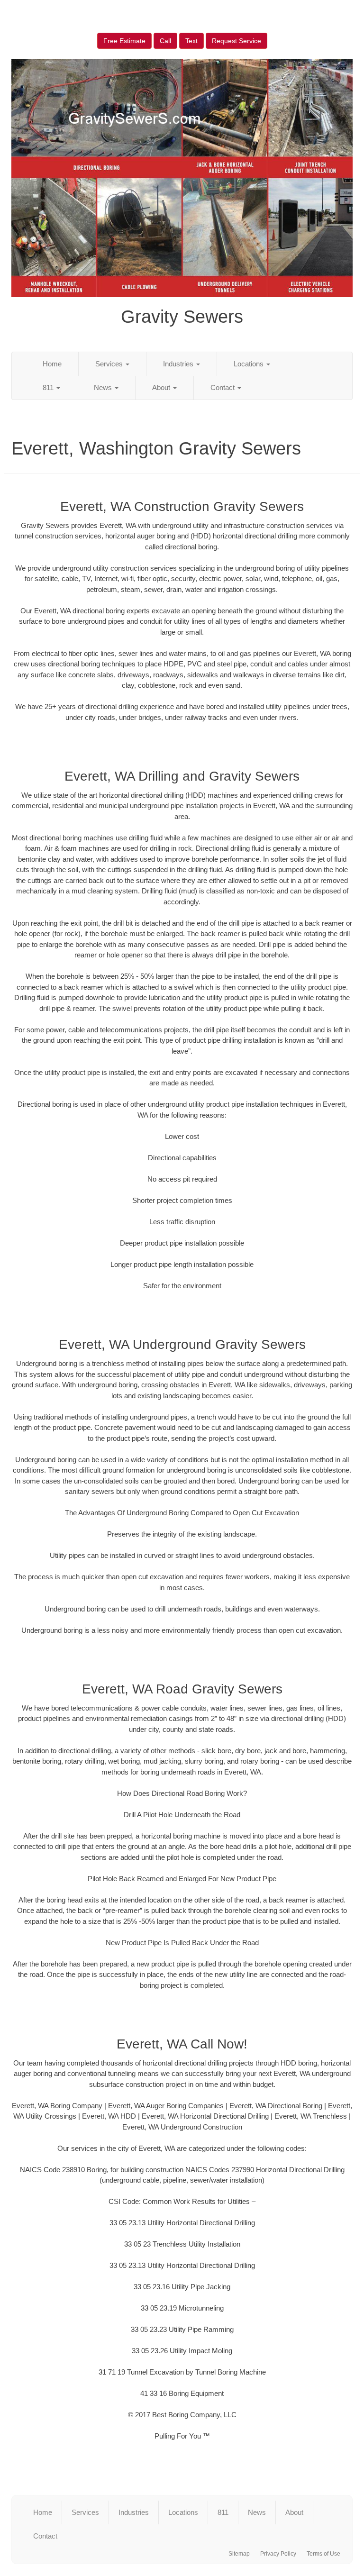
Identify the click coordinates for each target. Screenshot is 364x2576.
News (104, 387)
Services (110, 364)
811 (49, 387)
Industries (179, 364)
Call (165, 41)
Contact (223, 387)
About (162, 387)
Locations (250, 364)
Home (52, 364)
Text (191, 41)
